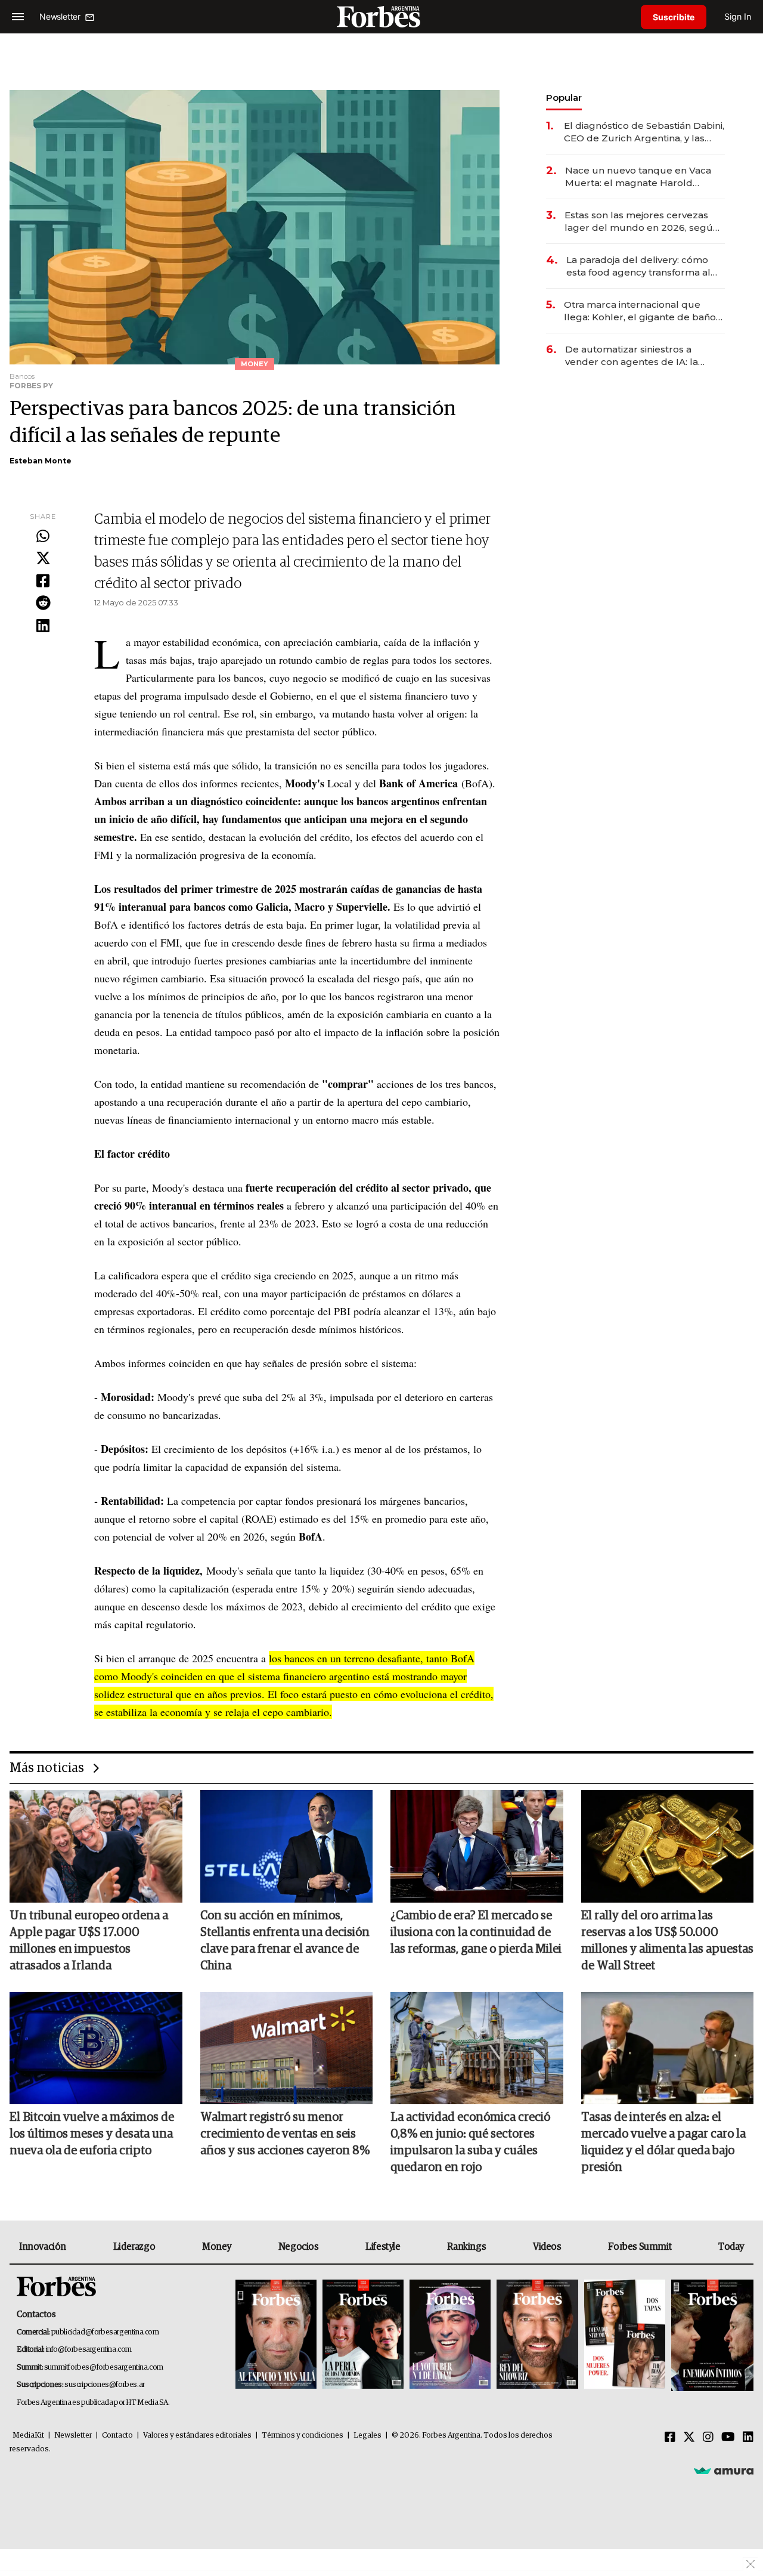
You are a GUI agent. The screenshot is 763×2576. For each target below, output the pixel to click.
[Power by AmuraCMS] (724, 2470)
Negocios (299, 2247)
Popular (564, 98)
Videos (547, 2247)
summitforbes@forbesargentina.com (104, 2368)
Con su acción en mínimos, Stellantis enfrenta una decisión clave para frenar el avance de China (285, 1941)
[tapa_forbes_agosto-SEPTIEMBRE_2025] (711, 2335)
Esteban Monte (41, 461)
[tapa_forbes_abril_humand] (363, 2335)
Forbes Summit (640, 2247)
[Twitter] (43, 559)
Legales (367, 2436)
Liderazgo (134, 2247)
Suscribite (674, 17)
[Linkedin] (43, 626)
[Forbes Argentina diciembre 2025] (537, 2335)
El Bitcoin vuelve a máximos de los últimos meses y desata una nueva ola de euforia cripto (92, 2134)
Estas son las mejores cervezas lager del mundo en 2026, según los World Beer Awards (642, 222)
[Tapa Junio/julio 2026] (276, 2335)
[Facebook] (43, 582)
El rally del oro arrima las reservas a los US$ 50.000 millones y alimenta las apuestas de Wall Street (667, 1941)
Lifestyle (383, 2247)
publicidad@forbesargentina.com (105, 2332)
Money (217, 2247)
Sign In (738, 16)
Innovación (43, 2247)
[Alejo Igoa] (450, 2335)
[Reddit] (43, 604)
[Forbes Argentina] (381, 16)
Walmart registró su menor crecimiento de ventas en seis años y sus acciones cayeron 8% (285, 2134)
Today (731, 2247)
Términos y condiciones (303, 2436)
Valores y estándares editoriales (197, 2436)
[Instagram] (708, 2438)
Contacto (117, 2436)
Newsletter (73, 2436)
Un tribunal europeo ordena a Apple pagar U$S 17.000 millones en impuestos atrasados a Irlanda (89, 1941)
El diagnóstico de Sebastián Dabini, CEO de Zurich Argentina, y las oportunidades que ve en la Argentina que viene (644, 132)
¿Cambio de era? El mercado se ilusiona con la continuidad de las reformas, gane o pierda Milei (476, 1932)
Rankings (466, 2247)
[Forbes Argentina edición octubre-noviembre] (625, 2335)
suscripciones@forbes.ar (105, 2385)
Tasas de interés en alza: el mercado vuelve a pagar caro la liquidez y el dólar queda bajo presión (663, 2142)
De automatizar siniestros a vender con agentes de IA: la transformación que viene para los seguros (644, 356)
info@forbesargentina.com (89, 2350)
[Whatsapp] (43, 537)
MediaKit (28, 2436)
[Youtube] (728, 2438)
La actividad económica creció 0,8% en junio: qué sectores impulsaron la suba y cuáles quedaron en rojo (470, 2142)
